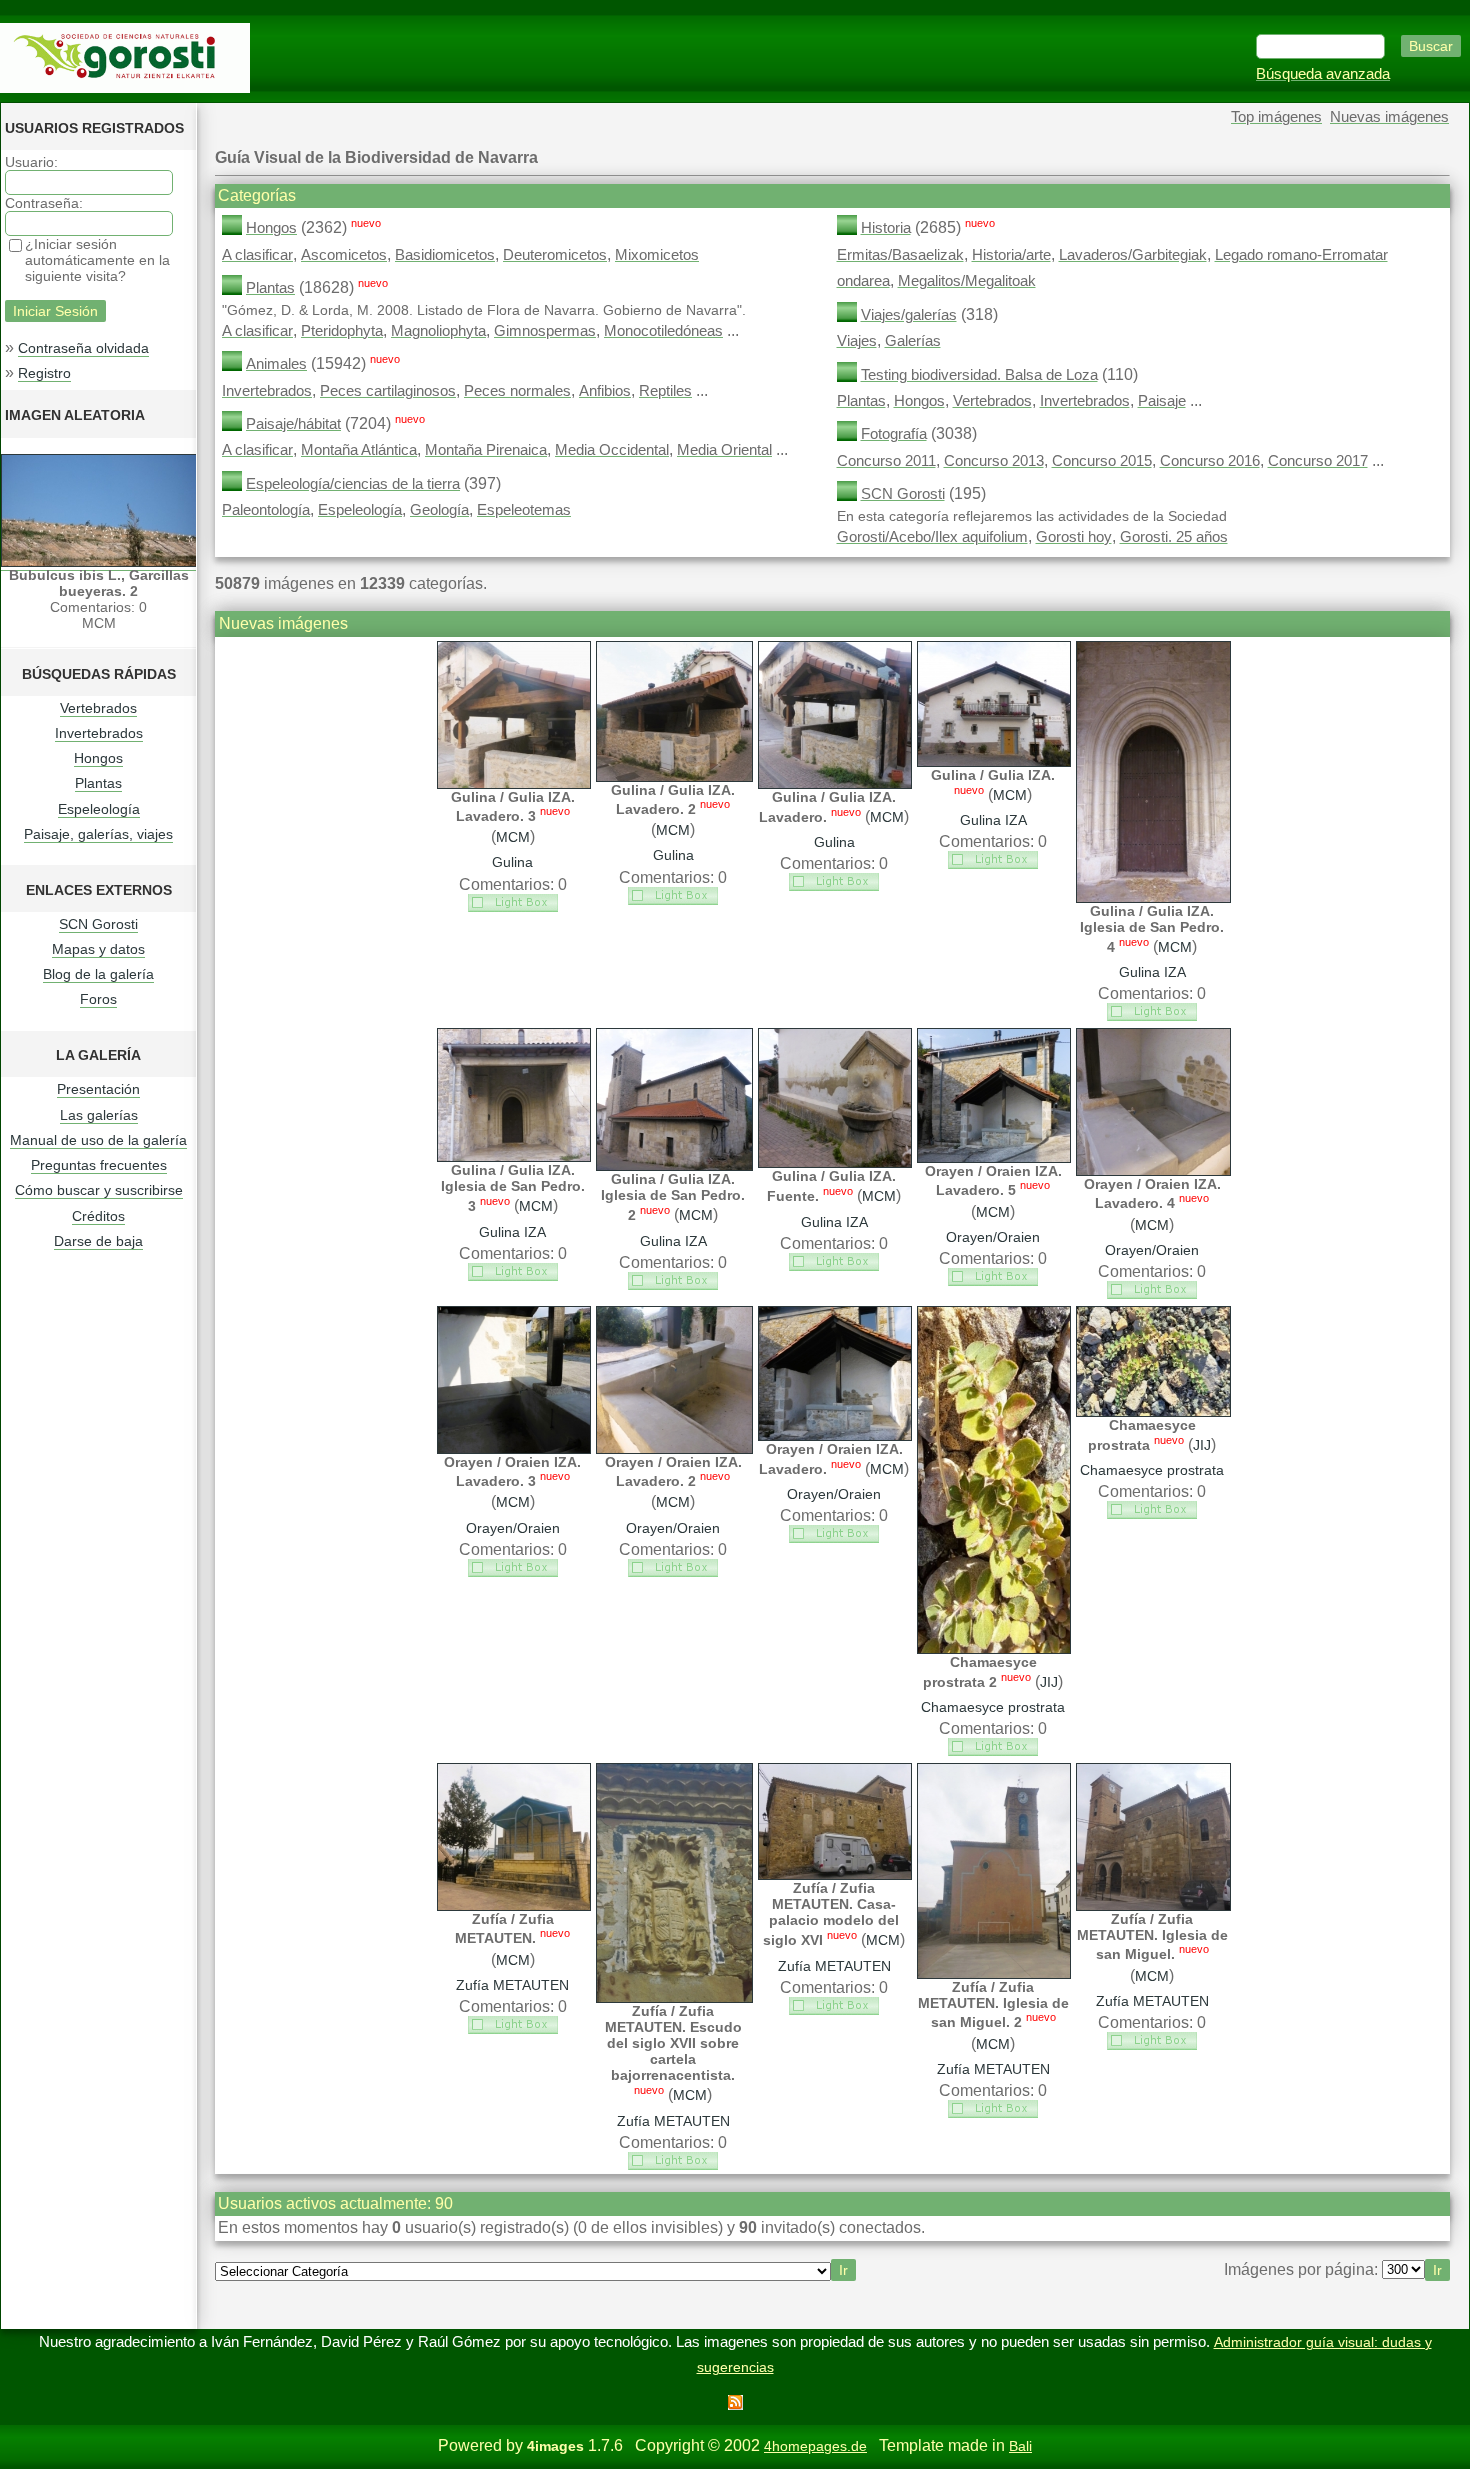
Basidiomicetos (445, 255)
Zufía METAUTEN (512, 1985)
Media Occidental (612, 450)
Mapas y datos (98, 949)
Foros (98, 999)
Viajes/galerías (909, 315)
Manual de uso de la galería (98, 1140)
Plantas (98, 783)
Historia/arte (1011, 255)
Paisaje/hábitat (293, 424)
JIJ (1049, 1682)
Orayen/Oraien (993, 1237)
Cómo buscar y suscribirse (99, 1190)
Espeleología (99, 809)
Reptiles (665, 391)
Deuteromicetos (555, 255)
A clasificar (257, 255)
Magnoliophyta (438, 331)
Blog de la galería (98, 974)
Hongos (98, 758)
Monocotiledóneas (663, 331)
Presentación (98, 1089)
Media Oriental (724, 450)
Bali (1020, 2446)
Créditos (98, 1216)
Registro (44, 373)
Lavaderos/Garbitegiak (1133, 255)
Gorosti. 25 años (1174, 537)
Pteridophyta (342, 331)
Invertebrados (99, 733)
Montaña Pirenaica (486, 450)
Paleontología (266, 510)
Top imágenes (1276, 117)
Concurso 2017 (1318, 461)
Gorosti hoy (1074, 537)
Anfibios (605, 391)
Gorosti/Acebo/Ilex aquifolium (932, 537)
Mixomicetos (657, 255)
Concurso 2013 (994, 461)
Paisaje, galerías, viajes (98, 834)
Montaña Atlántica (359, 450)
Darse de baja (98, 1241)
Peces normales (517, 391)
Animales (276, 364)
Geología (439, 510)
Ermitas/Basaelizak (900, 255)
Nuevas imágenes (1389, 117)
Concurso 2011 (886, 461)
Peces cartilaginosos (388, 391)
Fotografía (894, 434)
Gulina (512, 862)
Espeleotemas (524, 510)
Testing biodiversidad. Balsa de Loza (979, 375)
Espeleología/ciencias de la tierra (353, 484)
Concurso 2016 (1210, 461)
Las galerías (99, 1115)
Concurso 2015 (1102, 461)
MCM (513, 837)
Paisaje (1162, 401)
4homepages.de (815, 2446)
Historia (886, 228)
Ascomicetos (344, 255)
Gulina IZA (993, 820)
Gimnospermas (545, 331)
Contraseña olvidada (83, 348)
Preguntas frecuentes (99, 1165)
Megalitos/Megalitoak (967, 281)
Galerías (913, 341)
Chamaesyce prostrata (993, 1707)
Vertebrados (98, 708)
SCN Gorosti (98, 924)
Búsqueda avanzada (1323, 74)
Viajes (857, 341)
